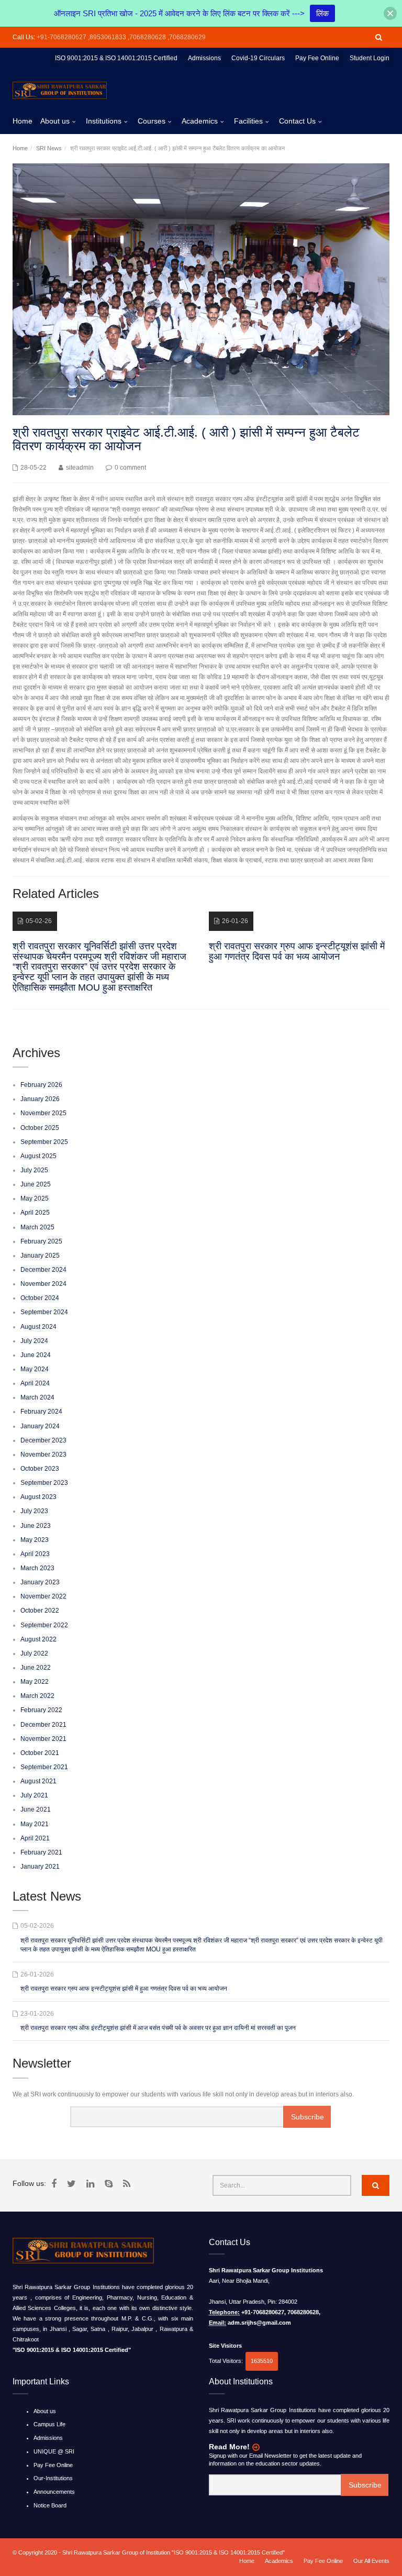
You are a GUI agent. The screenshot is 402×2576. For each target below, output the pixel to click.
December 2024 (43, 1270)
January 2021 (40, 1867)
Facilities (248, 121)
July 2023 (34, 1511)
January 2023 (40, 1582)
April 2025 (35, 1213)
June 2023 (36, 1526)
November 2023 (43, 1454)
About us (55, 121)
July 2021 (34, 1795)
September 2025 (44, 1142)
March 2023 (37, 1568)
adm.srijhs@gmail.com (259, 2323)
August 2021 (38, 1781)
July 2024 (34, 1341)
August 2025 (38, 1156)
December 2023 (43, 1440)
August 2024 (38, 1327)
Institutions (104, 121)
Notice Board (50, 2505)
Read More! (229, 2447)
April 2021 (35, 1838)
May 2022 (35, 1682)
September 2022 (44, 1625)
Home (23, 121)
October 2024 (40, 1298)
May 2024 (35, 1369)
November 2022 (43, 1596)
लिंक (322, 13)
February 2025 (41, 1241)
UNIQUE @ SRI (54, 2451)
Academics (200, 121)
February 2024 (41, 1412)
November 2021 (43, 1739)
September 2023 (44, 1483)
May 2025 (35, 1198)
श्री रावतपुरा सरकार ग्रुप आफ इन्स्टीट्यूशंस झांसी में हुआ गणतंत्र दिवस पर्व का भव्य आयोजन (124, 1989)
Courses (152, 121)
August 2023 (38, 1497)
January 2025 (40, 1256)
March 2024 (37, 1397)
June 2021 (36, 1809)
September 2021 (44, 1767)
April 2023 (35, 1554)
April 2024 (35, 1383)
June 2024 (36, 1355)
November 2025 (43, 1113)
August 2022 (38, 1639)
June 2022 (36, 1668)
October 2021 (40, 1753)
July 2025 (34, 1170)
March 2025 (37, 1227)
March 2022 (37, 1696)
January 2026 (40, 1099)
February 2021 (41, 1852)
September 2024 (44, 1312)
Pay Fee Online (53, 2465)
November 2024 (43, 1284)
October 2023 (40, 1469)
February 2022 (41, 1710)
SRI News (49, 148)
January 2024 (40, 1426)
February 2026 (41, 1085)
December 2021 (43, 1725)
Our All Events (371, 2561)
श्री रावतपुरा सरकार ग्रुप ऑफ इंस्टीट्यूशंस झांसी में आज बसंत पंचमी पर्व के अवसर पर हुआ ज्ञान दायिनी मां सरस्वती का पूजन (158, 2028)
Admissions (48, 2438)
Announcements (54, 2492)
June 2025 (36, 1184)
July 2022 (34, 1653)
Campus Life (49, 2424)
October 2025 (40, 1128)
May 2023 (35, 1540)
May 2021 (35, 1824)
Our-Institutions (53, 2478)
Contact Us (297, 121)
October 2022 (40, 1611)
